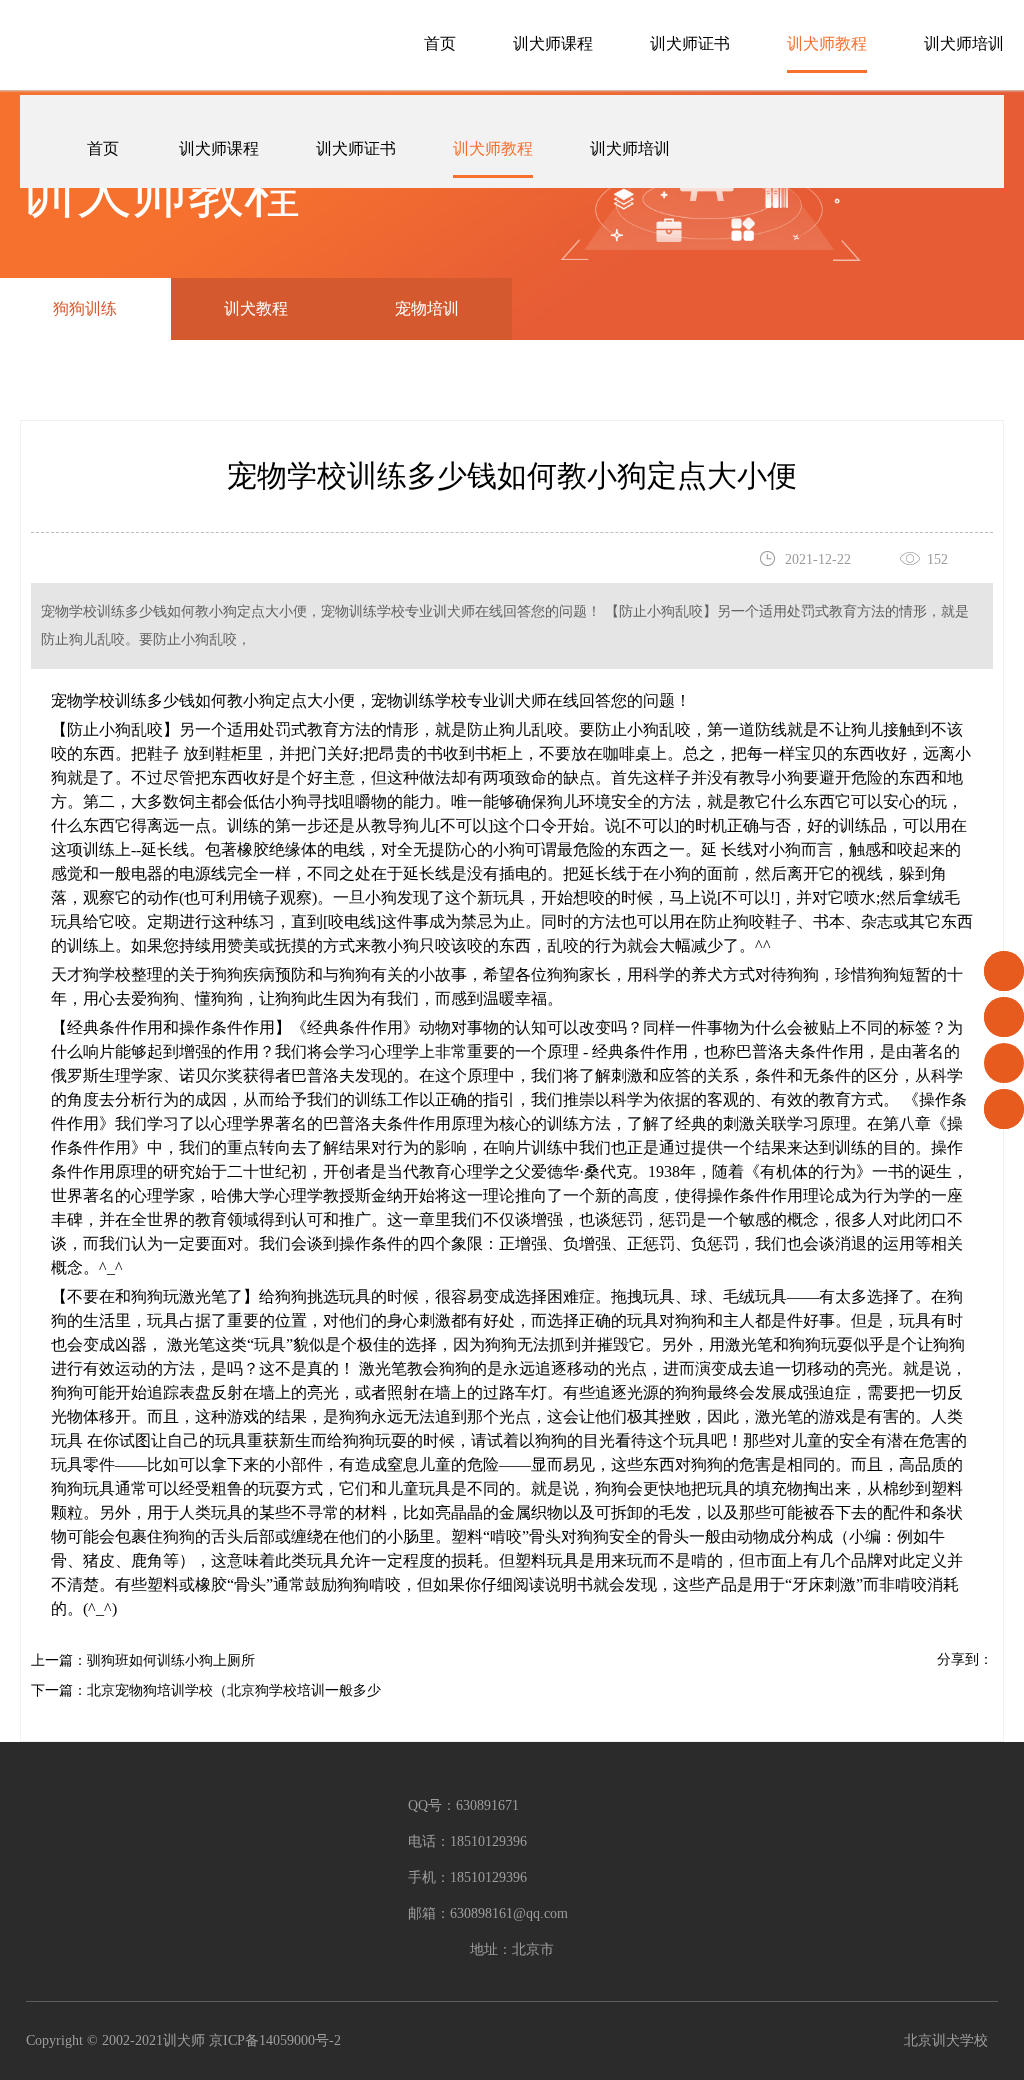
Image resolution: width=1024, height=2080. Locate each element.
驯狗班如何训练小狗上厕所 (171, 1660)
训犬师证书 (690, 43)
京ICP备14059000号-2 (275, 2040)
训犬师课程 (553, 43)
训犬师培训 (964, 43)
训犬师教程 (827, 43)
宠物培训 (427, 308)
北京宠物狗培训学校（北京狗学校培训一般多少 (234, 1690)
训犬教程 (256, 308)
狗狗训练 (85, 308)
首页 (440, 43)
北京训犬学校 (946, 2040)
